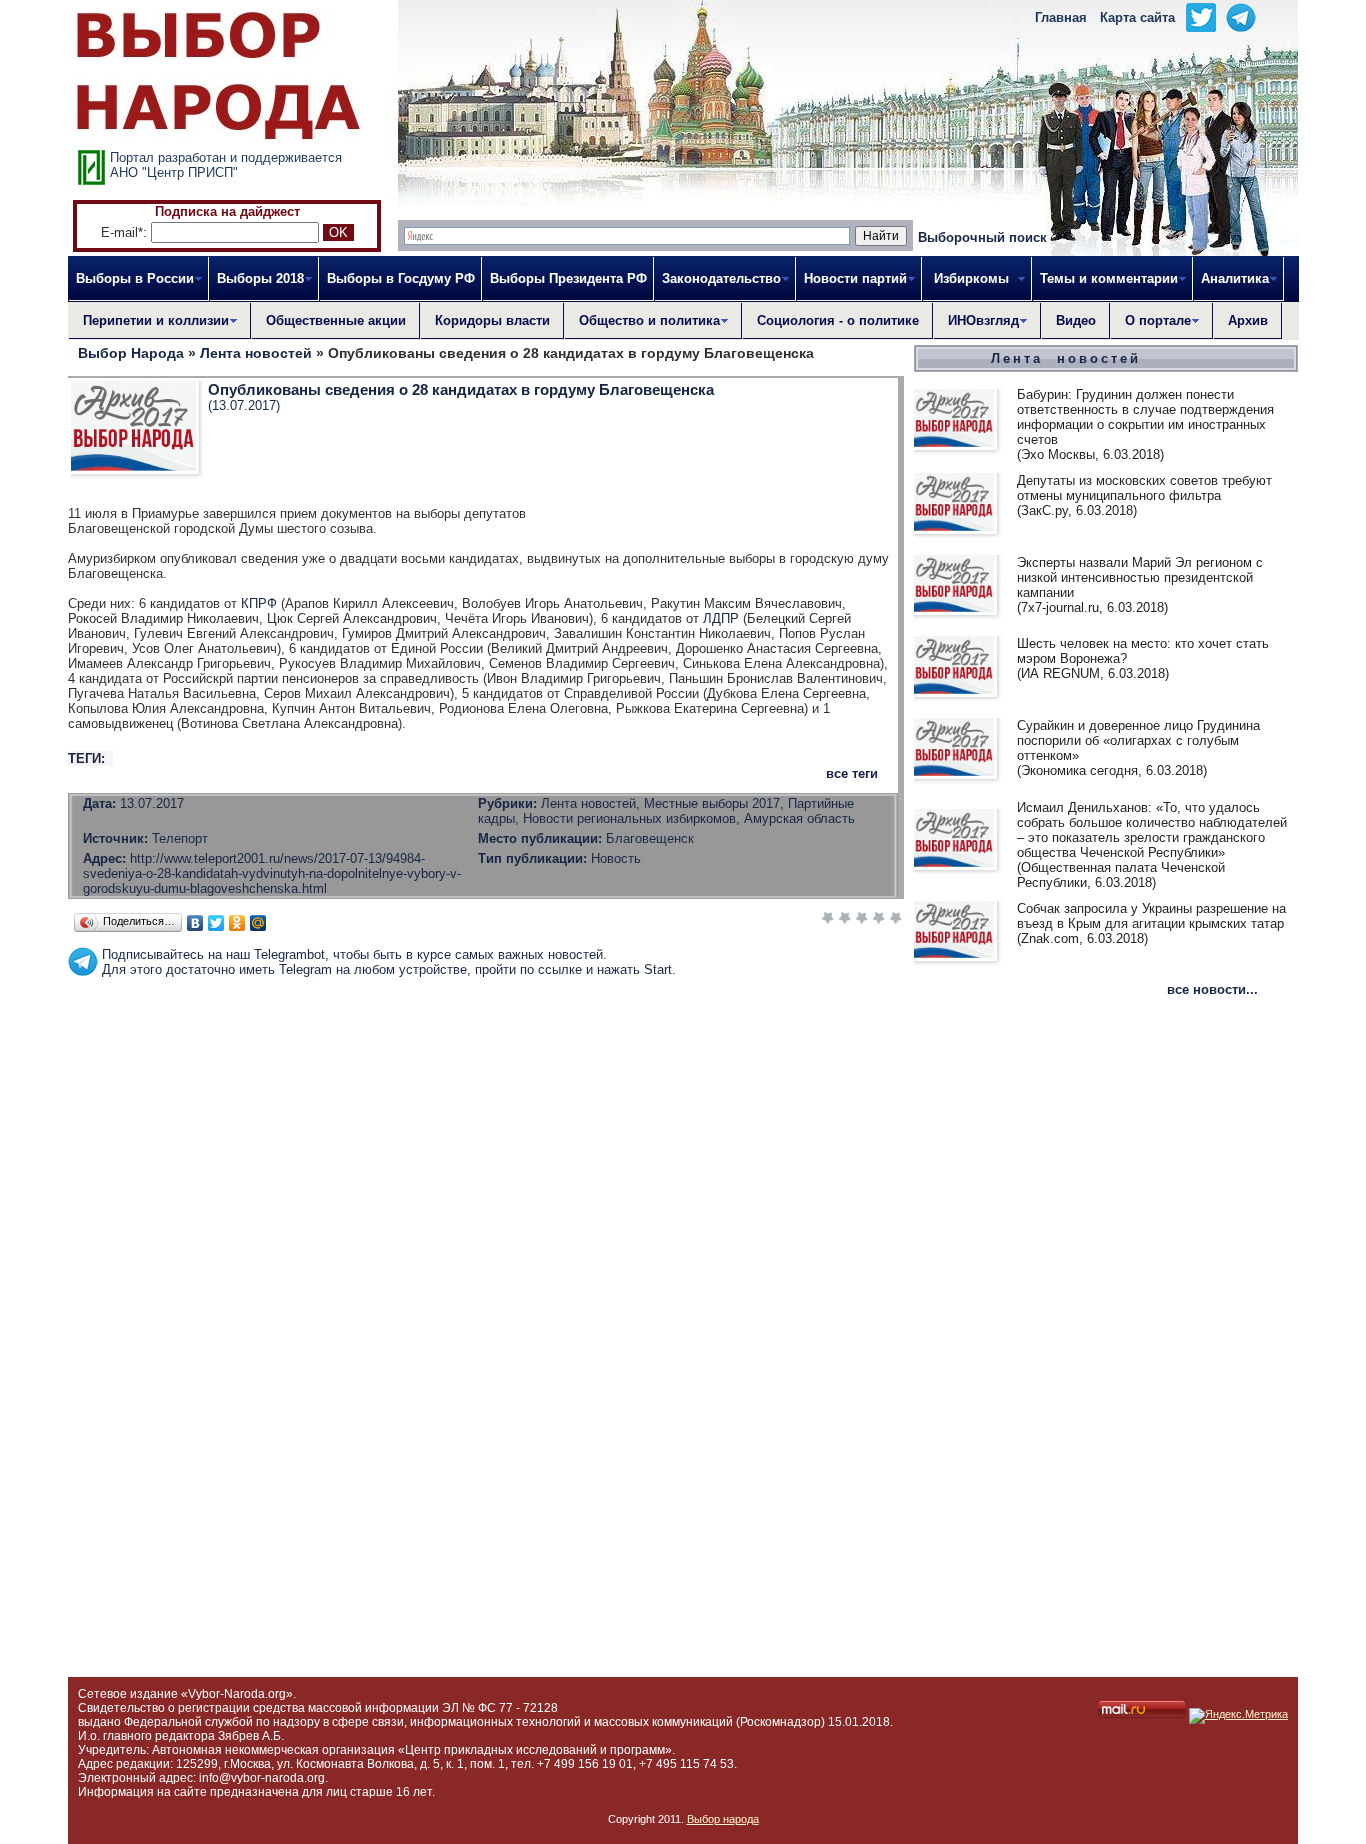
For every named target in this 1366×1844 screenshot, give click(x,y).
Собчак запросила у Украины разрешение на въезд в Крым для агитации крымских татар (1151, 916)
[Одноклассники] (237, 923)
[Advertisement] (486, 1022)
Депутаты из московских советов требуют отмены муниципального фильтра (1144, 488)
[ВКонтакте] (195, 923)
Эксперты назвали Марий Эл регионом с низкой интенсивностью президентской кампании (1140, 577)
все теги (852, 773)
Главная (1061, 17)
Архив (1248, 320)
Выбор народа (723, 1819)
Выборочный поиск (982, 237)
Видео (1076, 320)
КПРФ (259, 603)
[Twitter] (216, 923)
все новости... (1212, 989)
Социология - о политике (838, 320)
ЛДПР (721, 618)
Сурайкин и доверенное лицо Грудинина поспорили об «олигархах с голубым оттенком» (1138, 740)
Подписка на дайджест (227, 211)
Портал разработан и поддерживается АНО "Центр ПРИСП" (226, 165)
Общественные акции (336, 320)
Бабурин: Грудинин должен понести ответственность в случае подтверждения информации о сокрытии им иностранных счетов (1145, 417)
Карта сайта (1137, 17)
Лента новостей (1066, 358)
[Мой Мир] (258, 923)
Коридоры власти (492, 320)
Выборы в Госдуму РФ (401, 278)
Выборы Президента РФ (568, 278)
